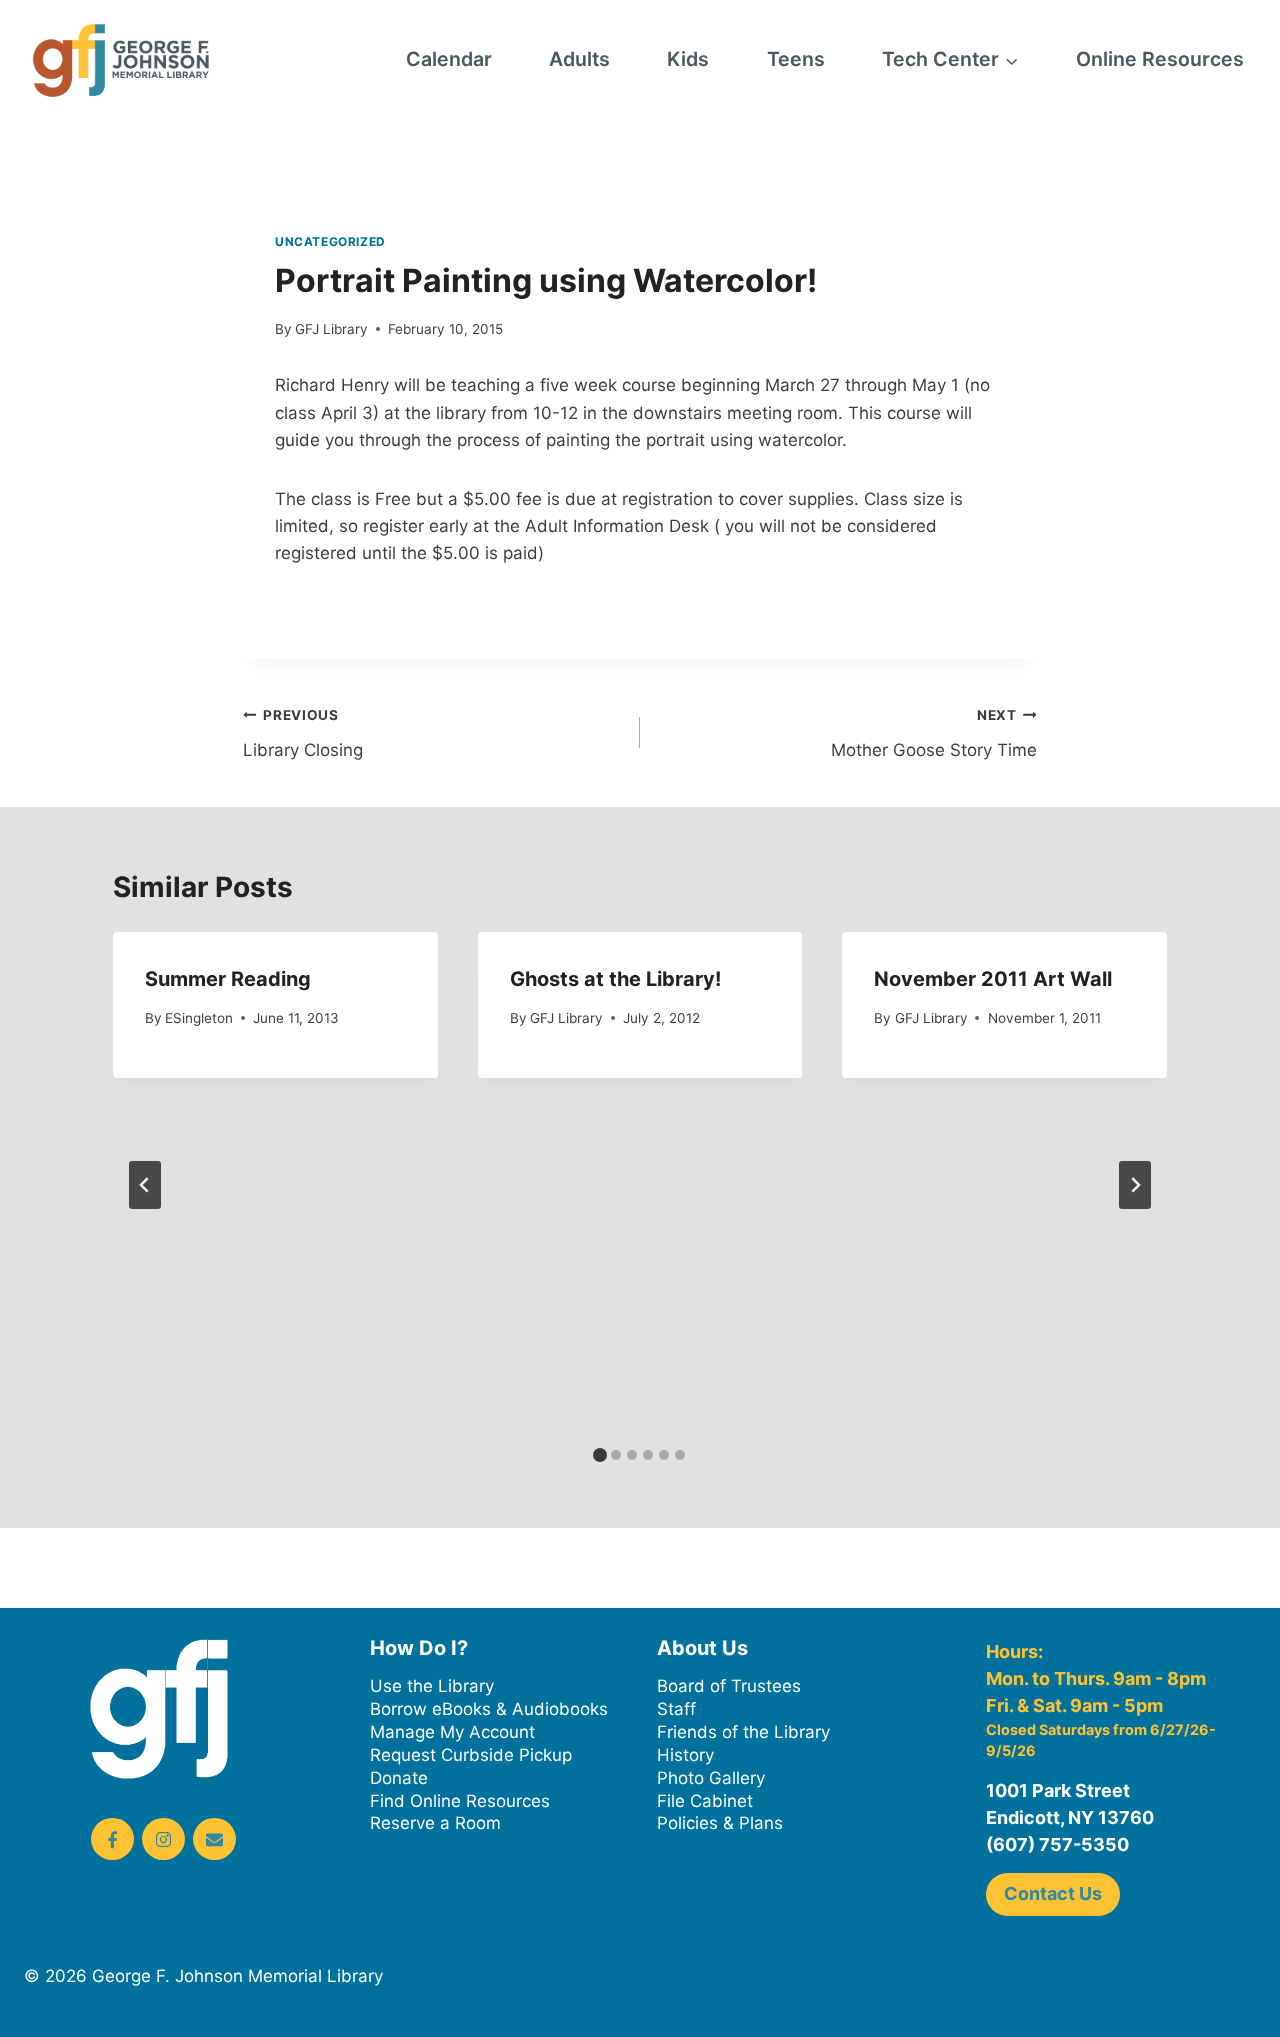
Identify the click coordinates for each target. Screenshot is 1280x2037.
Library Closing (303, 733)
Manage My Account (452, 1732)
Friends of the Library (743, 1732)
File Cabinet (705, 1801)
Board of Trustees (729, 1686)
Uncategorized (330, 241)
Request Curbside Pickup (471, 1755)
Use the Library (432, 1686)
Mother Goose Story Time (934, 733)
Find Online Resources (460, 1801)
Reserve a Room (435, 1823)
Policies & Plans (720, 1823)
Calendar (449, 59)
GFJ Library (331, 329)
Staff (676, 1709)
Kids (688, 59)
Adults (579, 59)
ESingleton (199, 1018)
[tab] (600, 1455)
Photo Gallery (711, 1778)
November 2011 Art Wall (993, 979)
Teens (796, 59)
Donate (399, 1778)
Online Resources (1160, 59)
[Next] (1135, 1185)
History (685, 1755)
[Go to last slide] (145, 1185)
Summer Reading (228, 979)
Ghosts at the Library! (615, 979)
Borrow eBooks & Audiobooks (489, 1709)
